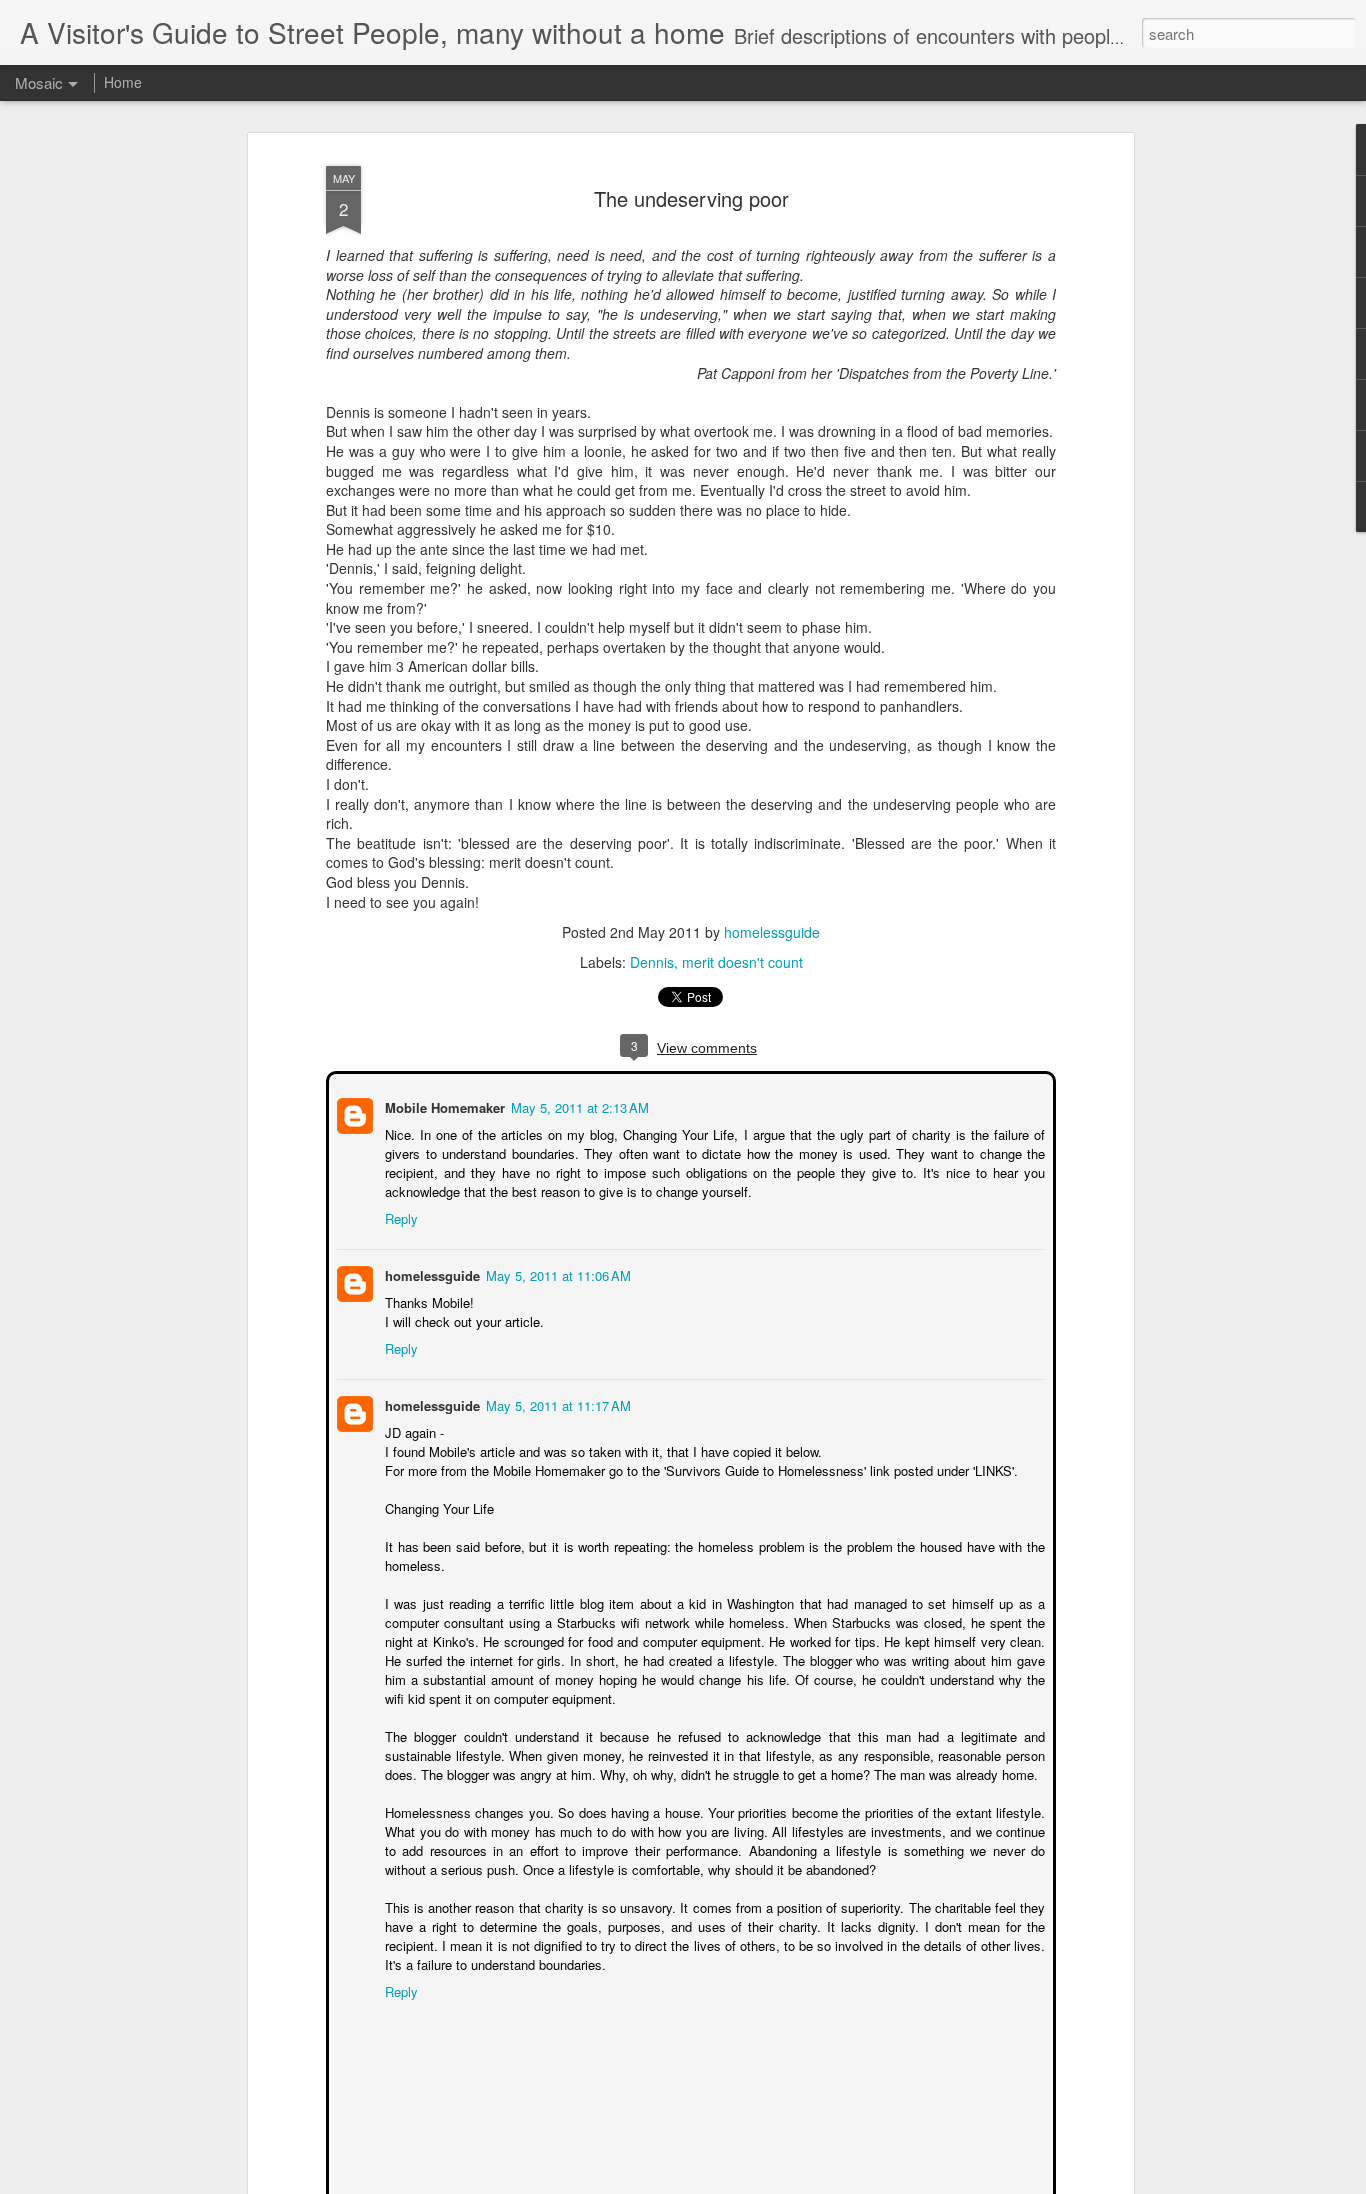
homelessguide (772, 932)
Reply (399, 1216)
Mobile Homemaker (443, 1105)
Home (123, 82)
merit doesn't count (742, 962)
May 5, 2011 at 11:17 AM (556, 1403)
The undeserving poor (691, 198)
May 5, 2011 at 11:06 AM (556, 1273)
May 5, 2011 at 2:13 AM (578, 1105)
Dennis (652, 962)
